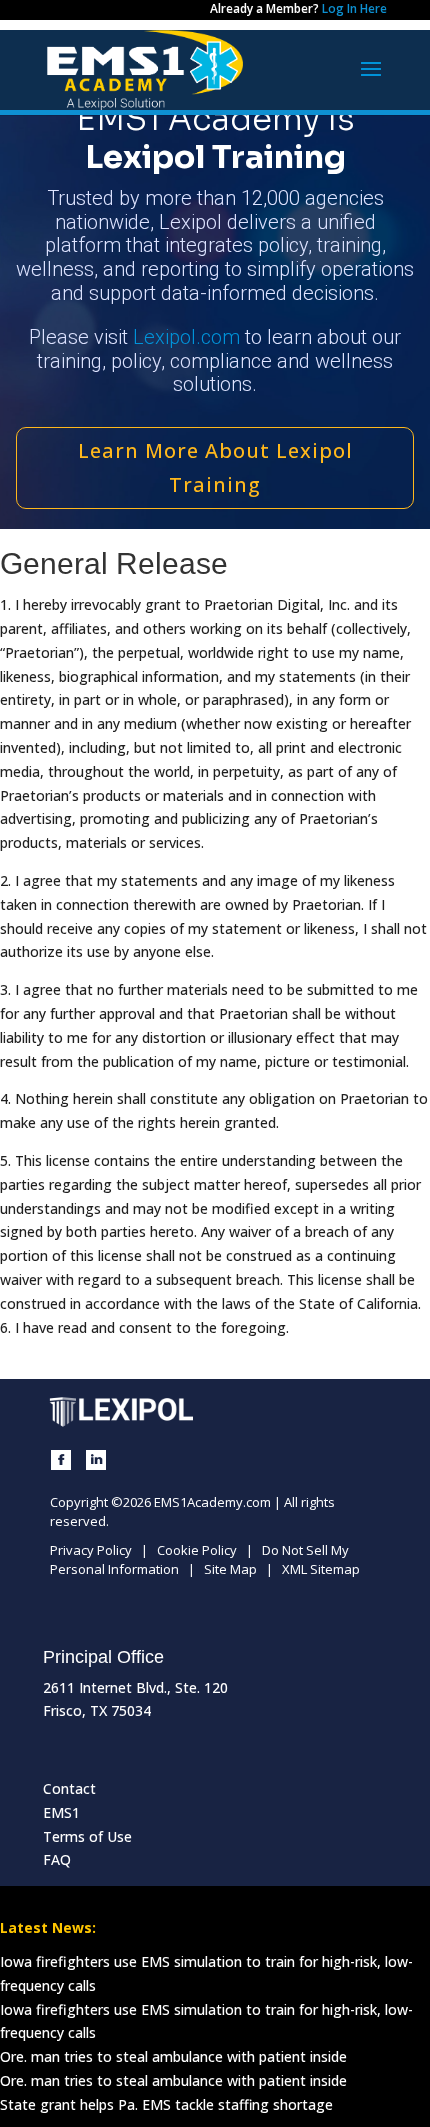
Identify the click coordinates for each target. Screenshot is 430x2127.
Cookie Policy (197, 1550)
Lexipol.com (186, 337)
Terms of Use (87, 1836)
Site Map (230, 1569)
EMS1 (61, 1812)
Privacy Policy (91, 1550)
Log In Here (354, 8)
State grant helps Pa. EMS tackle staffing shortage (166, 2104)
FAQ (57, 1859)
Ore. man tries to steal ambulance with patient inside (173, 2056)
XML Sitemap (321, 1569)
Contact (69, 1788)
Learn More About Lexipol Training (215, 467)
